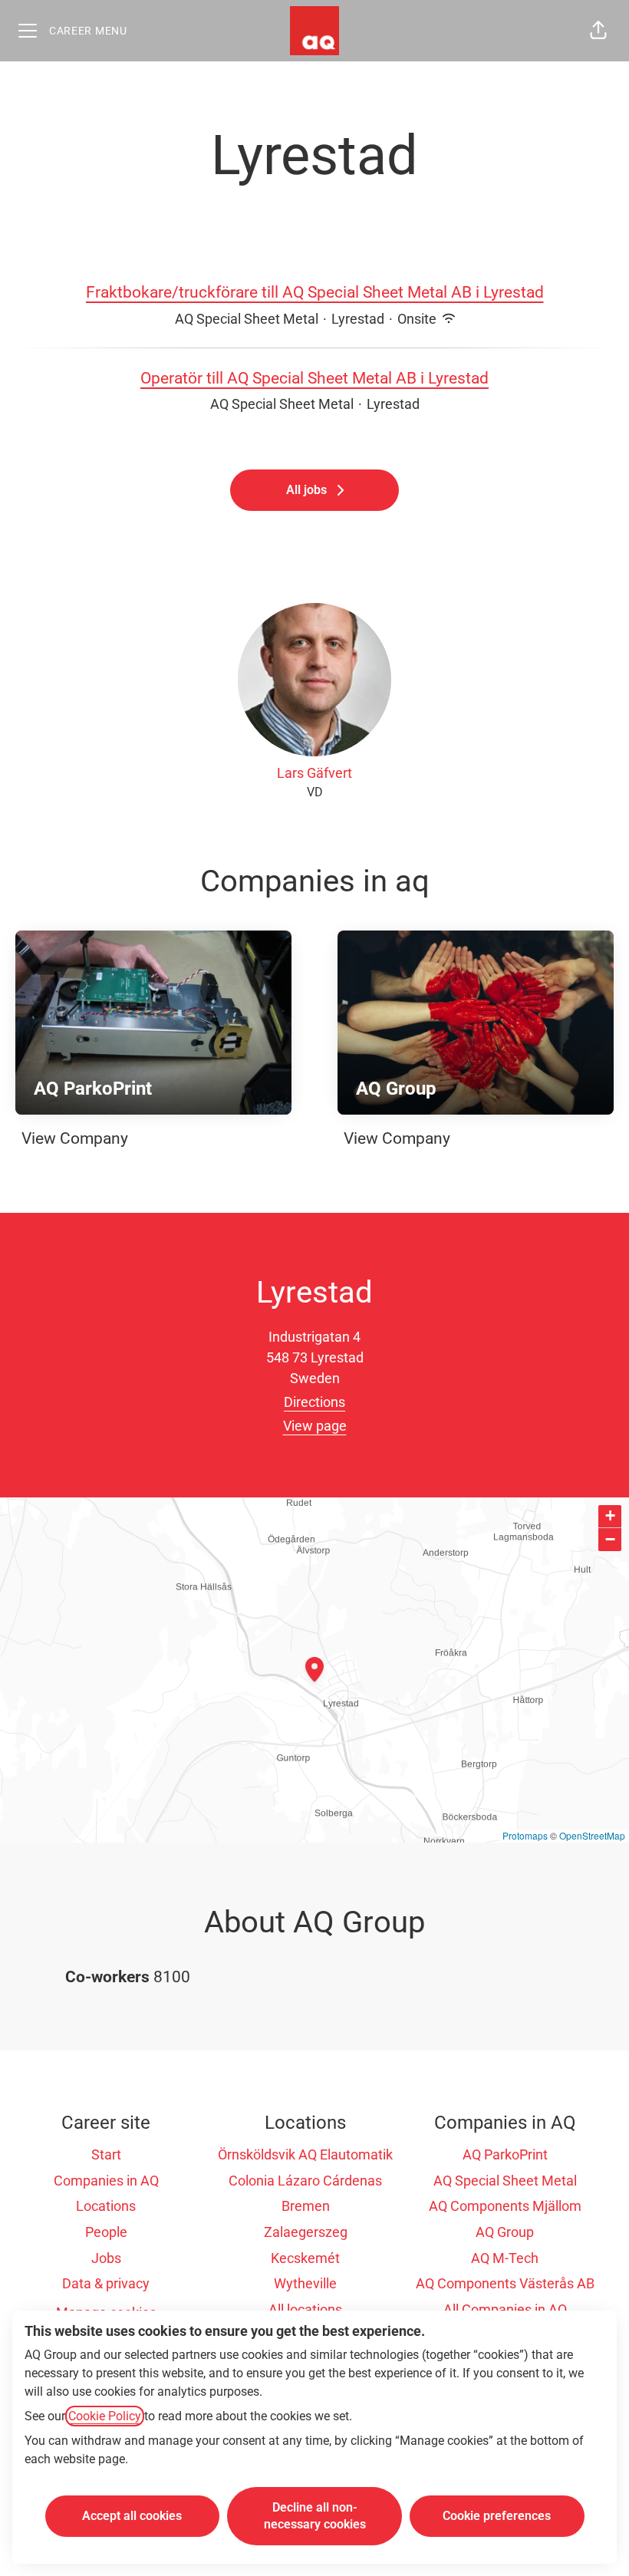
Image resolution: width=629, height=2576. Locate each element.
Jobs (106, 2258)
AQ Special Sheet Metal (505, 2181)
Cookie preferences (497, 2516)
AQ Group (505, 2232)
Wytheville (305, 2283)
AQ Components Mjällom (505, 2206)
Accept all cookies (132, 2516)
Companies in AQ (106, 2181)
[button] (598, 31)
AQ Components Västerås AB (505, 2283)
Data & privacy (106, 2283)
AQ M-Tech (505, 2258)
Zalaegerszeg (306, 2232)
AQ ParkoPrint (505, 2154)
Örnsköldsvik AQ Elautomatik (305, 2154)
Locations (106, 2206)
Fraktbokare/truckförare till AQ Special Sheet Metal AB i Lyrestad (315, 292)
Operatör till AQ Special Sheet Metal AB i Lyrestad (314, 378)
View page (315, 1426)
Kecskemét (305, 2258)
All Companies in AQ (505, 2309)
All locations (305, 2309)
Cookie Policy (105, 2416)
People (106, 2232)
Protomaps (525, 1835)
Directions (314, 1402)
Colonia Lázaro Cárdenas (305, 2181)
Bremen (306, 2206)
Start (106, 2154)
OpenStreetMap (592, 1835)
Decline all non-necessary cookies (315, 2516)
